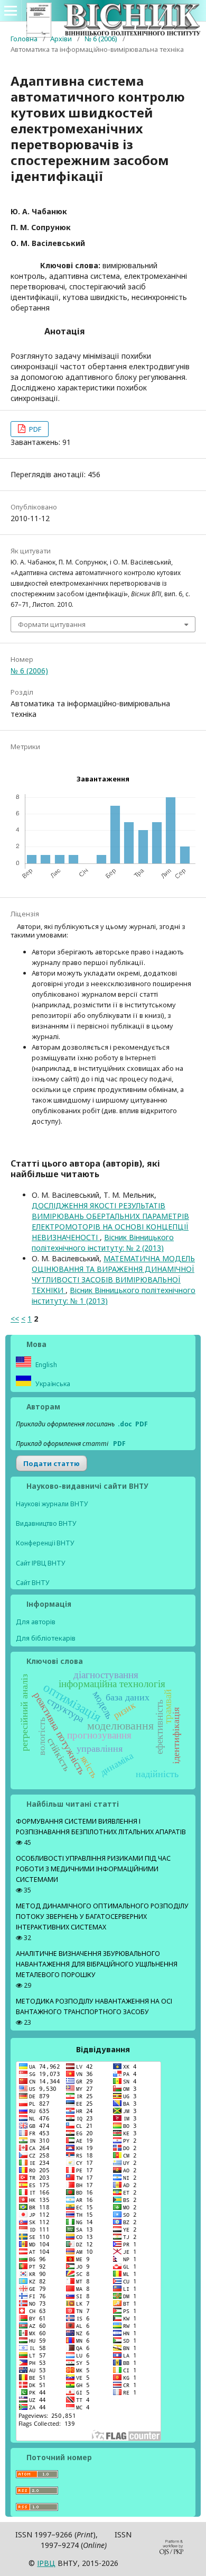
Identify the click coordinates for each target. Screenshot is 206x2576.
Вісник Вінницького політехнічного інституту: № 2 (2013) (103, 1243)
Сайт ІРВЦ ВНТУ (41, 1563)
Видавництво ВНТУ (46, 1523)
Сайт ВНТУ (33, 1583)
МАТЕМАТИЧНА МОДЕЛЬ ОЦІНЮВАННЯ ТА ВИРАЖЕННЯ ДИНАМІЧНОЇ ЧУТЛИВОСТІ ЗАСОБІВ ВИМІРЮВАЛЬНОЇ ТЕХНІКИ (113, 1274)
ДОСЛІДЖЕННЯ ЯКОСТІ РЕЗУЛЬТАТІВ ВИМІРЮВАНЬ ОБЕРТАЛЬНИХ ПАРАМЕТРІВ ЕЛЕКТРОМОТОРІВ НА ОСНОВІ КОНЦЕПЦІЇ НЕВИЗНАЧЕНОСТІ (110, 1221)
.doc (125, 1424)
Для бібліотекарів (46, 1638)
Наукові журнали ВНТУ (52, 1504)
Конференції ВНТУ (45, 1543)
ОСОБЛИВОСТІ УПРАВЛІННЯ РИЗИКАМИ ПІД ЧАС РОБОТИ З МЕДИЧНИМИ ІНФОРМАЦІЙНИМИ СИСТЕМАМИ (93, 1869)
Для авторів (36, 1622)
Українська (52, 1384)
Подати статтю (51, 1463)
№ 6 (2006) (101, 39)
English (45, 1365)
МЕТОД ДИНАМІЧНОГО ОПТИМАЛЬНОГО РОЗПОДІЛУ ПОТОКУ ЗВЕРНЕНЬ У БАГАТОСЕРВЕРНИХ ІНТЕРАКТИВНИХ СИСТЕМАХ (102, 1917)
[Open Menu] (11, 11)
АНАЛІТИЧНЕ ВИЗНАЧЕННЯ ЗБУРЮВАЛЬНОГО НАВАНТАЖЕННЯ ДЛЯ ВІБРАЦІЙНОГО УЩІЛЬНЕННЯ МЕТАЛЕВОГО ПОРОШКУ (97, 1964)
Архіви (61, 39)
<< (15, 1319)
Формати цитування (52, 624)
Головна (24, 39)
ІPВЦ (46, 2563)
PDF (34, 429)
